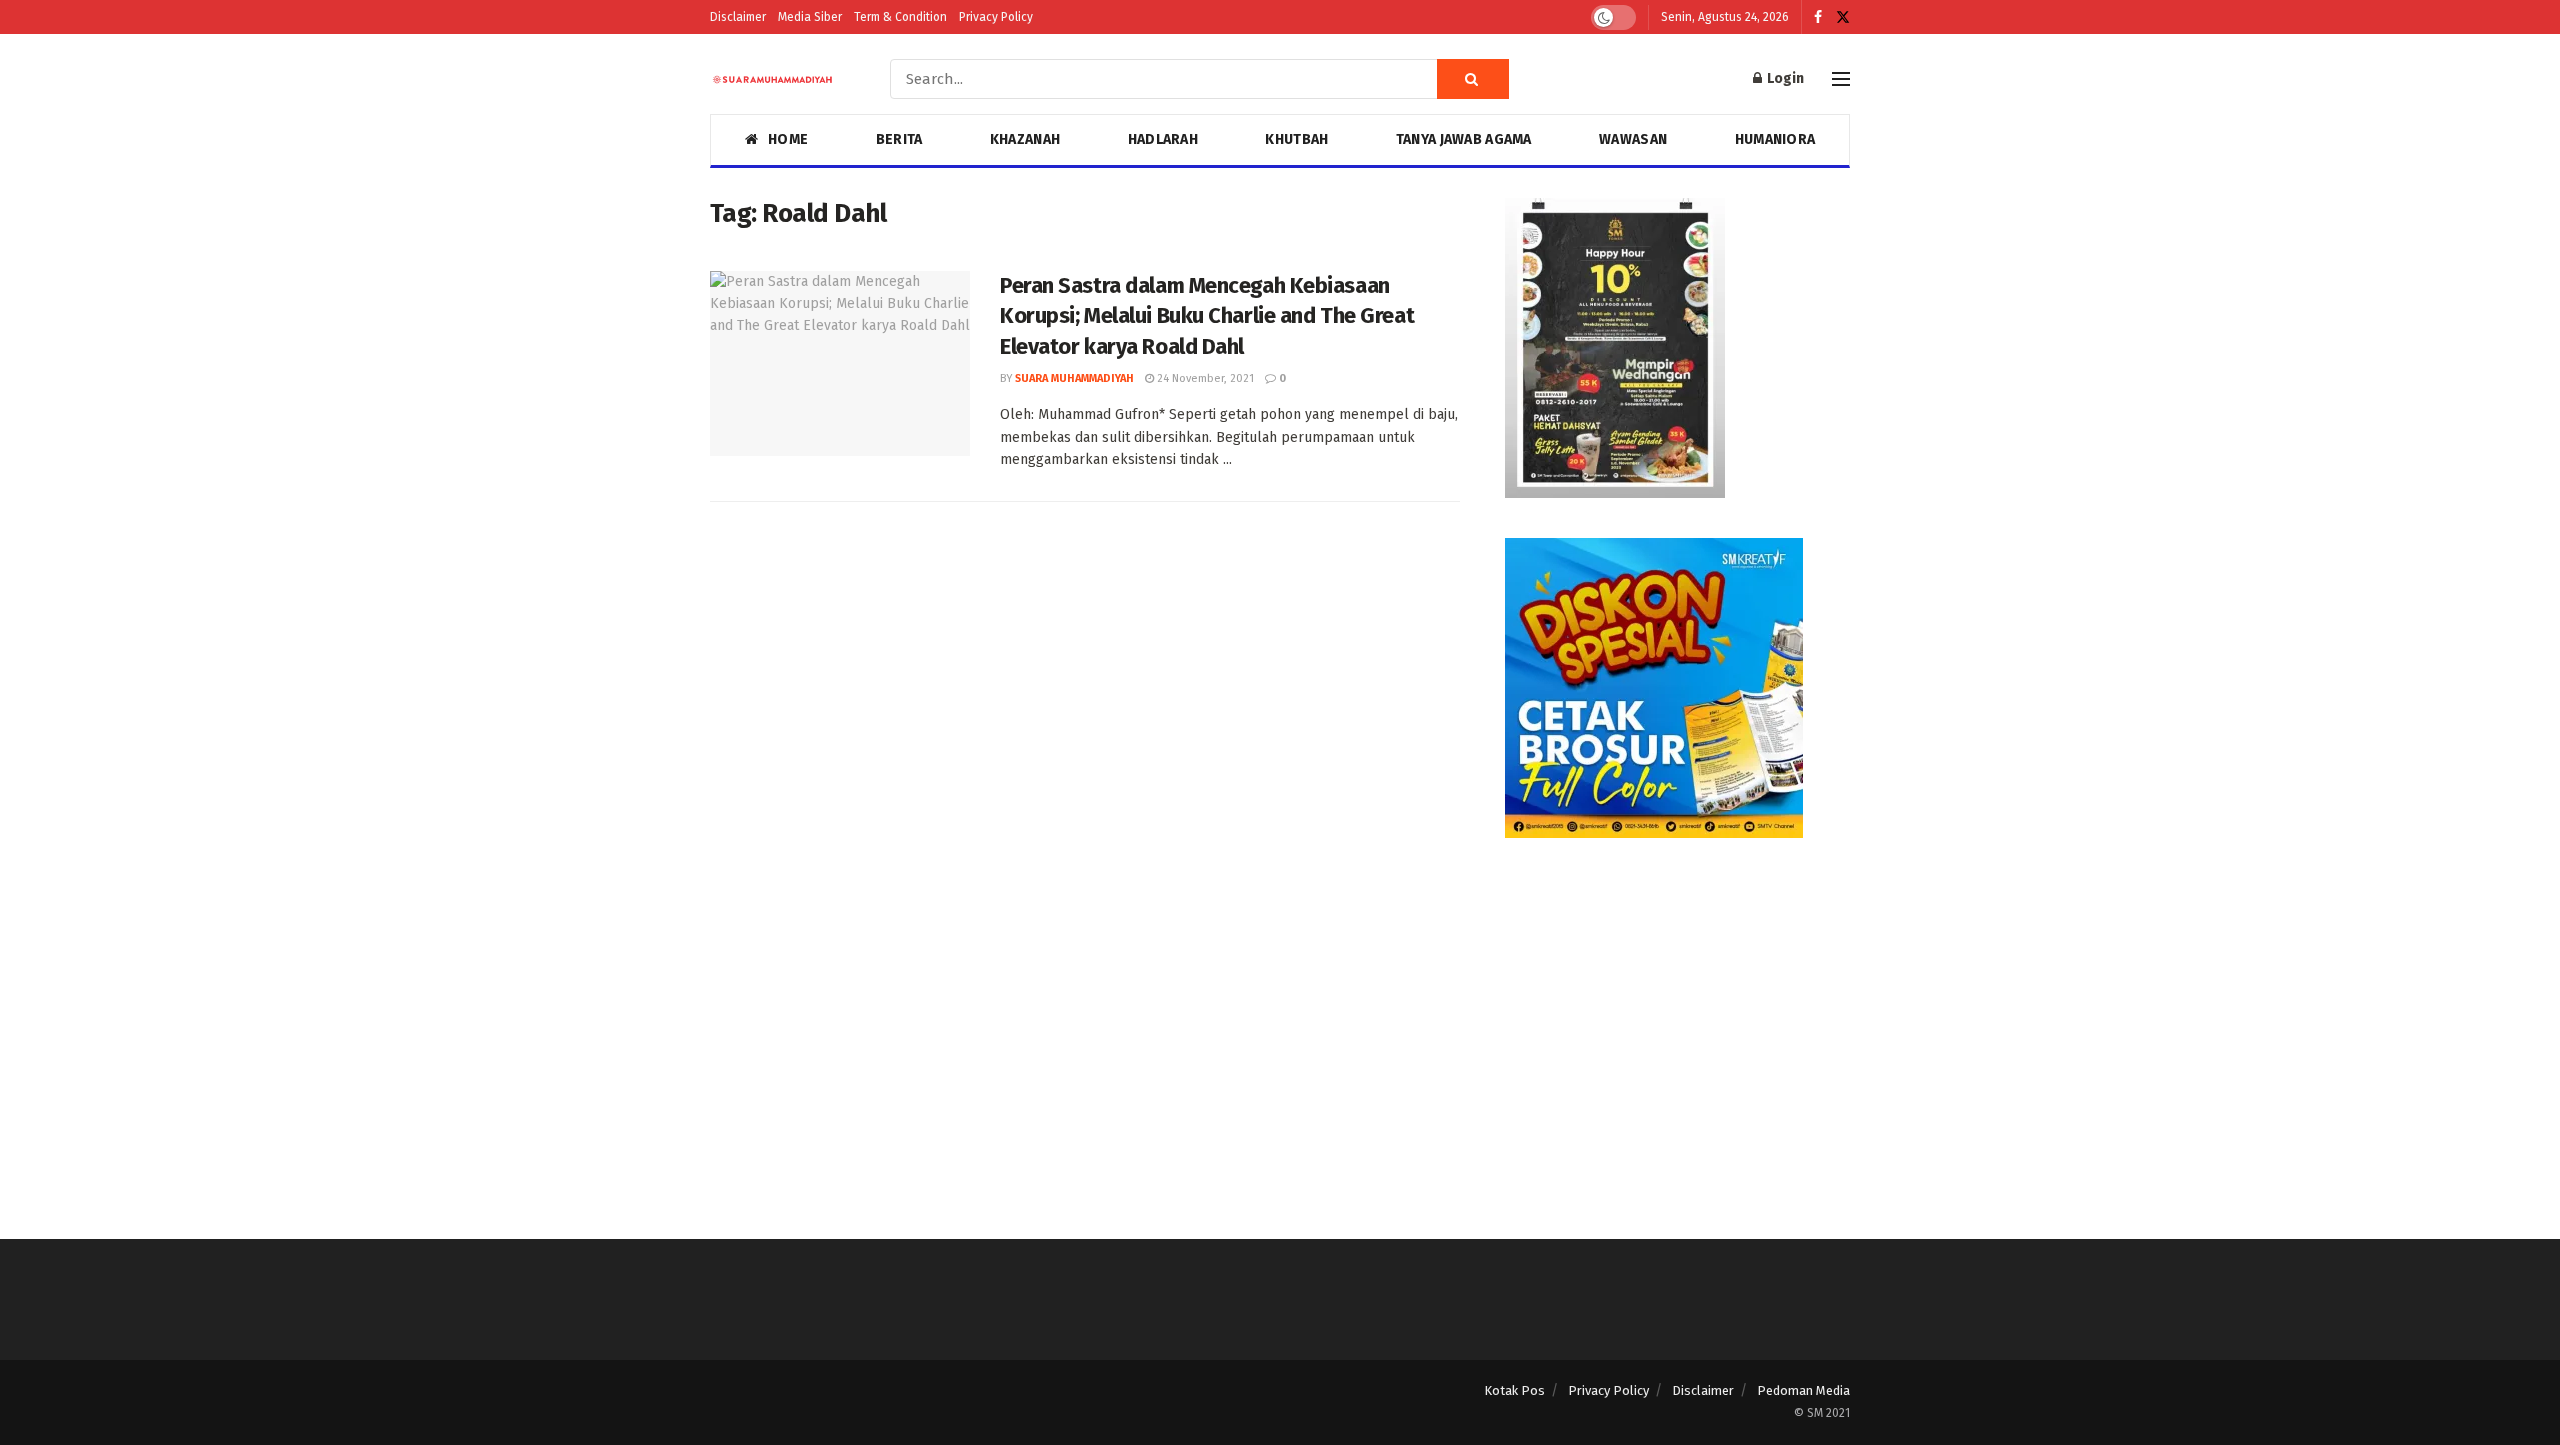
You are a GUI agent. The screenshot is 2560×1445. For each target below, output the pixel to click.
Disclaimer (738, 17)
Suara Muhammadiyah (1074, 378)
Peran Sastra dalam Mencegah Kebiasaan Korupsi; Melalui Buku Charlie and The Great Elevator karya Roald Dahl (1207, 316)
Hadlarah (1163, 139)
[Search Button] (1473, 79)
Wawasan (1633, 139)
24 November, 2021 (1204, 378)
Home (788, 139)
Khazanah (1025, 139)
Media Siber (810, 17)
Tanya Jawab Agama (1464, 139)
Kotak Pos (1514, 1390)
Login (1784, 78)
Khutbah (1296, 139)
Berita (899, 139)
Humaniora (1775, 139)
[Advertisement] (1677, 1018)
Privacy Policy (996, 17)
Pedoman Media (1803, 1390)
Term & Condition (900, 17)
